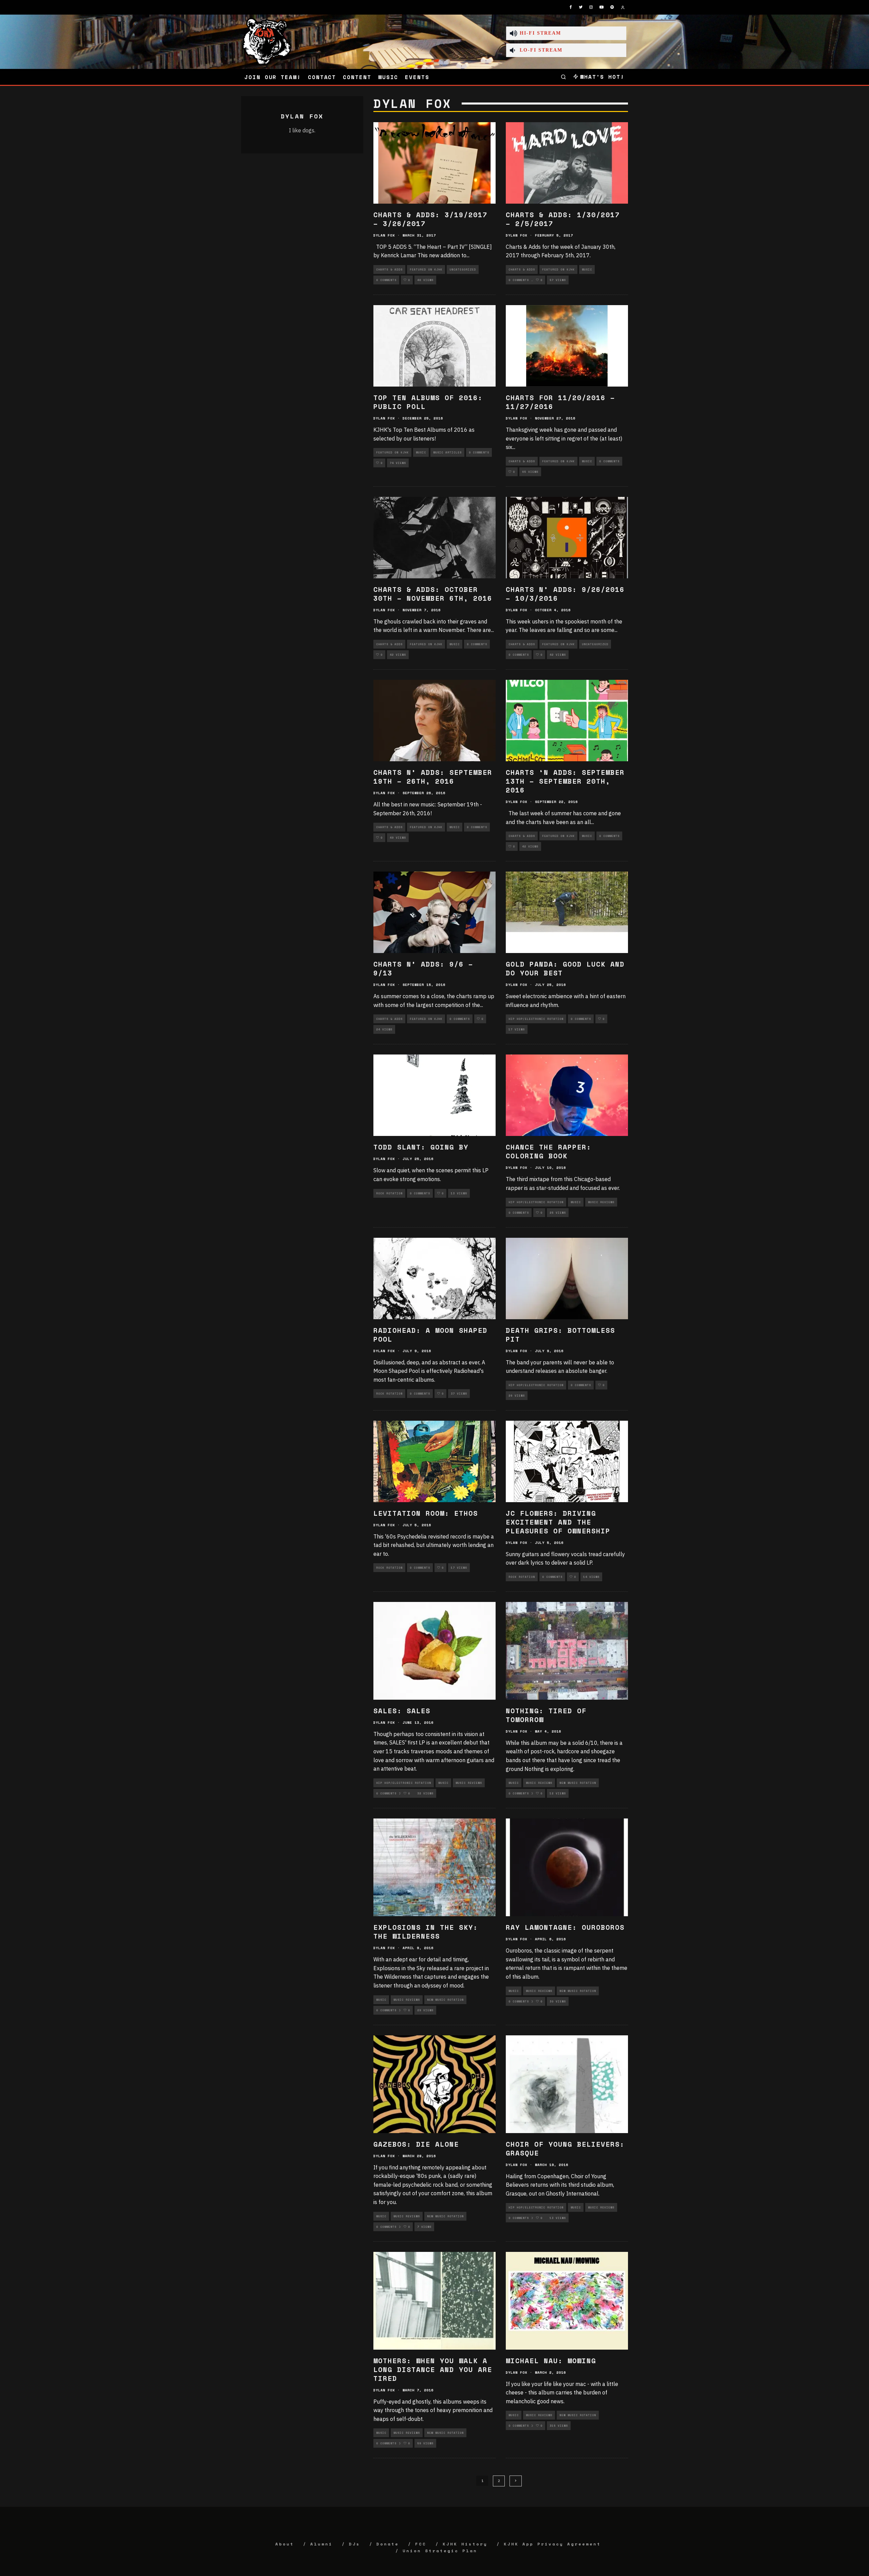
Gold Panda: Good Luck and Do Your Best (565, 968)
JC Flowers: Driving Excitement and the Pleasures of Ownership (558, 1522)
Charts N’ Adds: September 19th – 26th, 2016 (433, 777)
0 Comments (386, 280)
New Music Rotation (578, 1783)
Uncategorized (463, 269)
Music (388, 77)
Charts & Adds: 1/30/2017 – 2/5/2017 (563, 219)
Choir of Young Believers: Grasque (565, 2149)
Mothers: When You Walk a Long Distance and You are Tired (433, 2369)
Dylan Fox (384, 235)
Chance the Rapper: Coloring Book (549, 1151)
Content (357, 77)
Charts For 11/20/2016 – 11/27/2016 (560, 402)
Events (417, 77)
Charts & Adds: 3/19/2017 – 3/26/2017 (430, 219)
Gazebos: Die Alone (416, 2144)
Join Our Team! (273, 77)
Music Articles (447, 452)
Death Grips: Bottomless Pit (560, 1335)
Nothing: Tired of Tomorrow (546, 1715)
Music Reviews (601, 1202)
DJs (355, 2544)
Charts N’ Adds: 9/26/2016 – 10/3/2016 (565, 594)
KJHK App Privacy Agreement (552, 2544)
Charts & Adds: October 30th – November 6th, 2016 (433, 594)
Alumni (321, 2544)
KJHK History (465, 2544)
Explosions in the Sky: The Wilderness (426, 1932)
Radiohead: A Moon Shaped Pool (430, 1335)
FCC (421, 2544)
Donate (388, 2544)
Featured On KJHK (426, 269)
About (285, 2544)
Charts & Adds (389, 269)
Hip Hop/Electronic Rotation (536, 1019)
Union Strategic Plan (440, 2551)
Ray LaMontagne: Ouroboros (565, 1927)
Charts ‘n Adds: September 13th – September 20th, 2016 (565, 781)
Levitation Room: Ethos (426, 1513)
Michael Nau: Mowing (551, 2361)
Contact (322, 77)
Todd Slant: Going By (421, 1147)
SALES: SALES (402, 1711)
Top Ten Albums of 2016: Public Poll (428, 402)
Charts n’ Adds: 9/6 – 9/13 (423, 968)
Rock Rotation (389, 1193)
